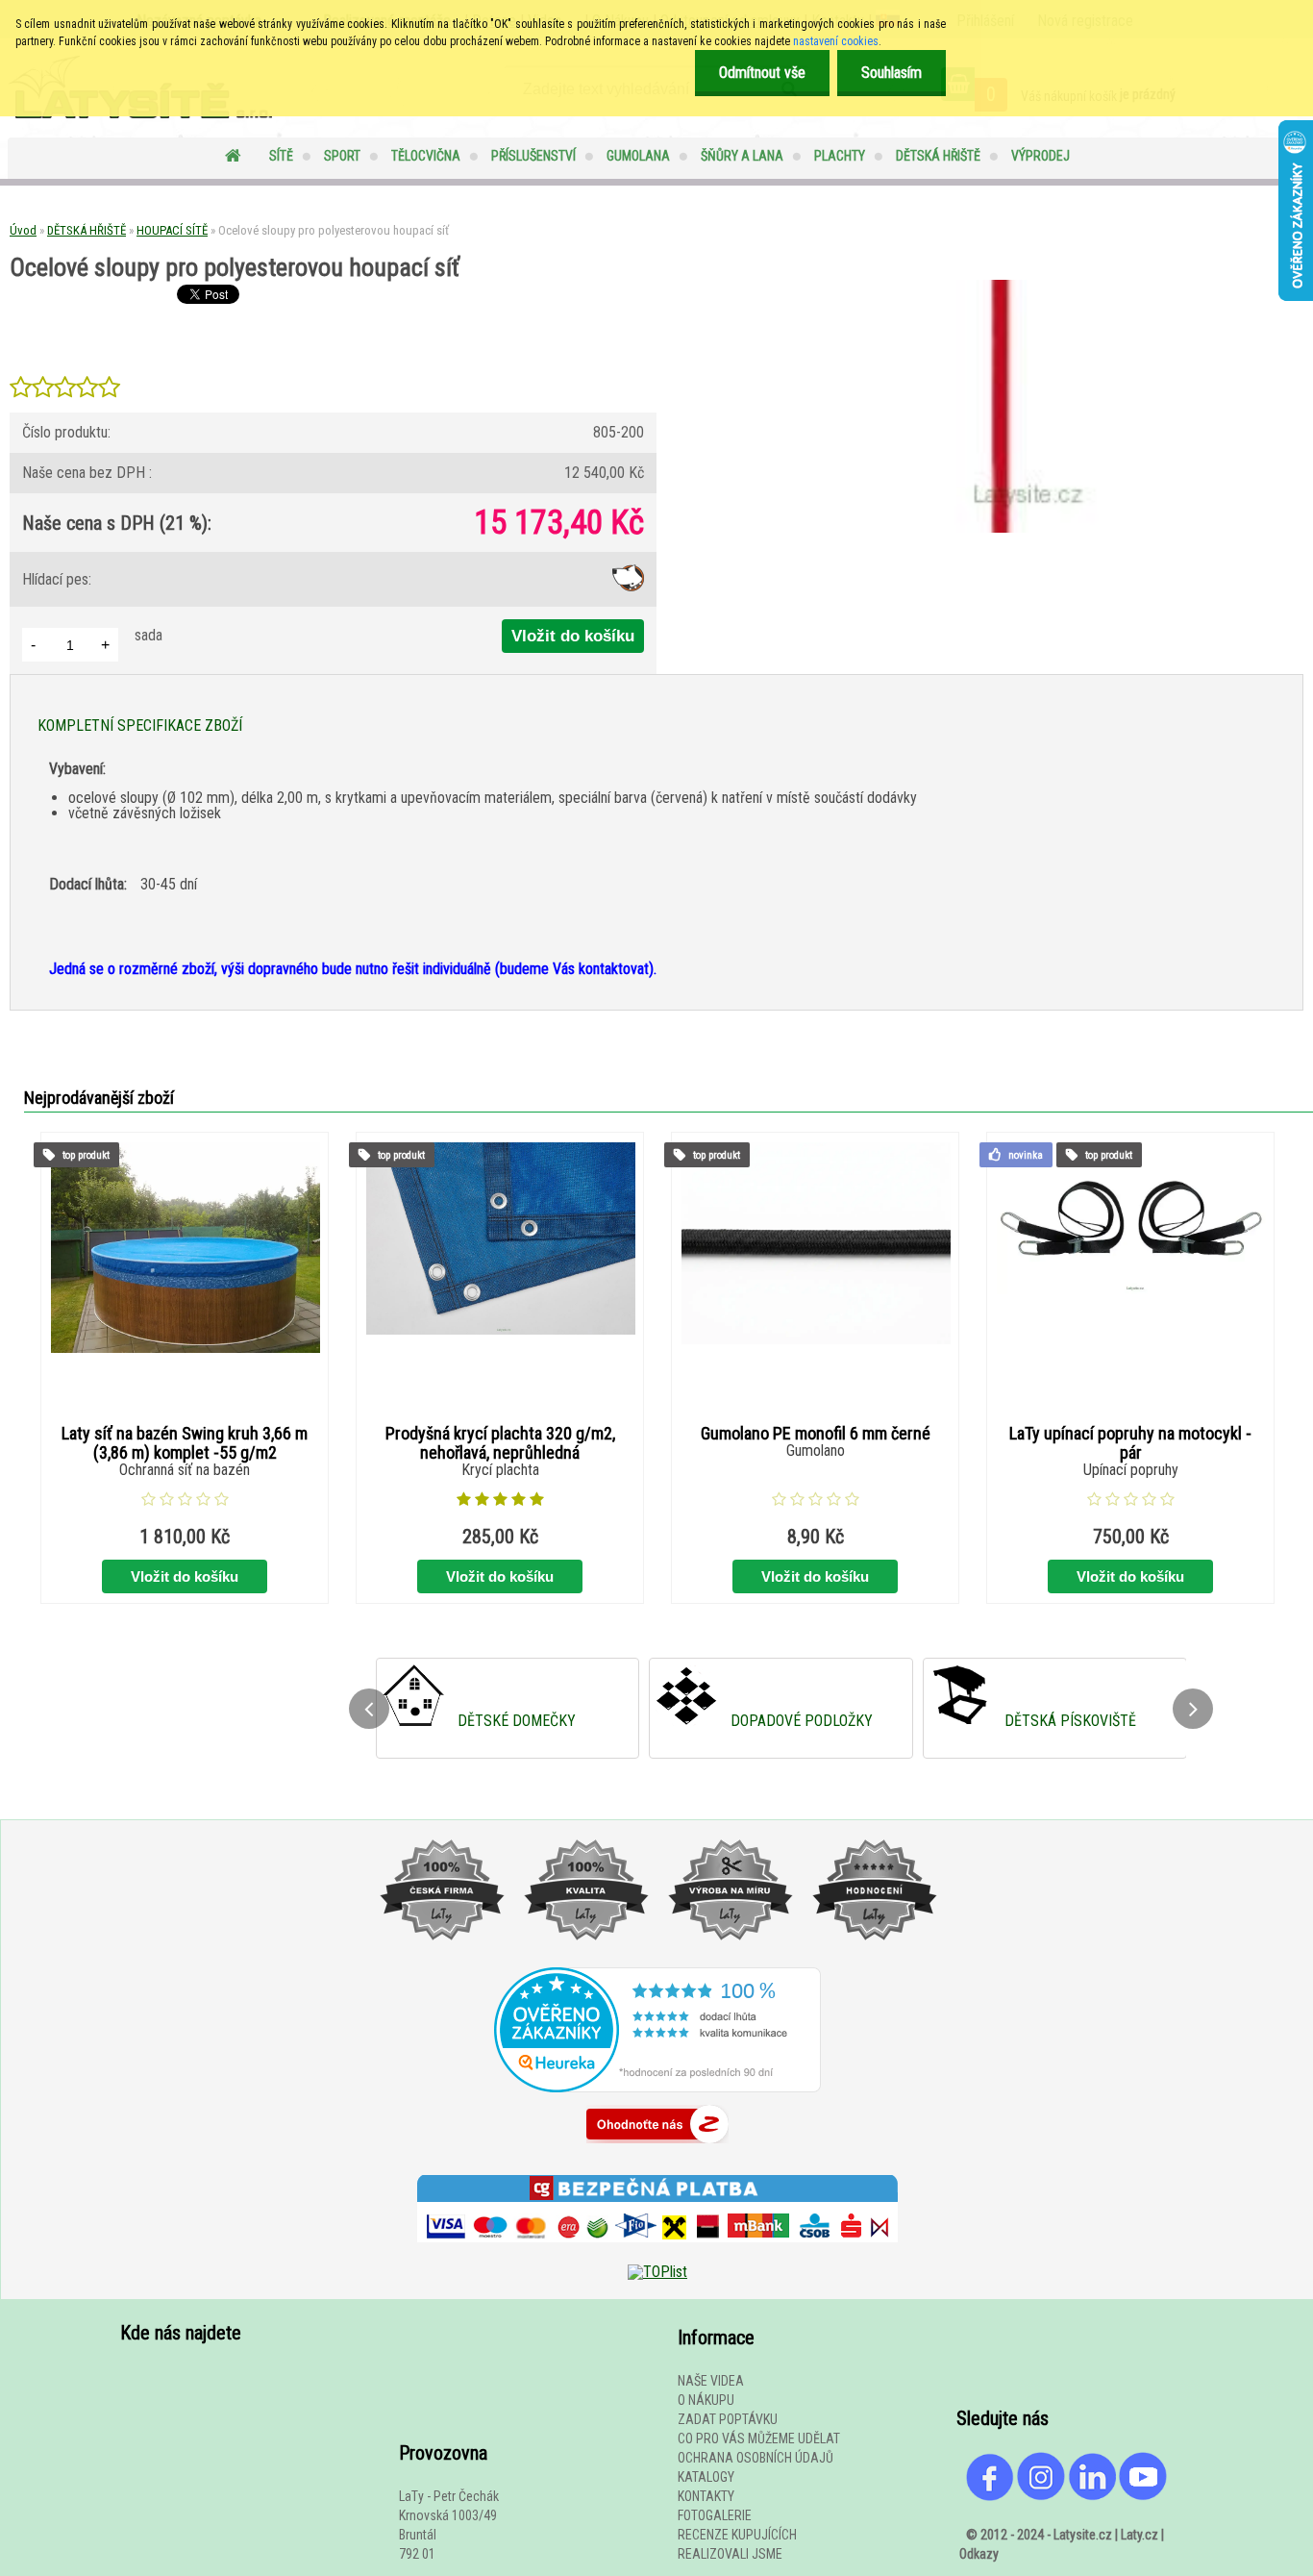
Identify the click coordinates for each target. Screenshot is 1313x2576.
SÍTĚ (281, 156)
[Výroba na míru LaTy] (730, 1959)
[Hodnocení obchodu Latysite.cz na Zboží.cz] (657, 2148)
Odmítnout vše (762, 73)
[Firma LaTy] (441, 1959)
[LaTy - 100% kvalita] (585, 1959)
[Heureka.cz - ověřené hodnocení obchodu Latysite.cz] (657, 2087)
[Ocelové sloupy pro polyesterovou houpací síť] (1003, 527)
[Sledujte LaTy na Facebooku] (990, 2496)
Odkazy (979, 2554)
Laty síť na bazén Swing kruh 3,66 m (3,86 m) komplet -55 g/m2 (185, 1443)
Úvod (23, 230)
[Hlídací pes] (628, 586)
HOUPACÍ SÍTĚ (172, 230)
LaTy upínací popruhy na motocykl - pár (1130, 1443)
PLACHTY (840, 156)
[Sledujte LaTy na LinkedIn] (1092, 2496)
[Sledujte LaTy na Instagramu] (1041, 2496)
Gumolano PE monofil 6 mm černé (816, 1434)
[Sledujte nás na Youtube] (1143, 2496)
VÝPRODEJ (1040, 156)
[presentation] (369, 1709)
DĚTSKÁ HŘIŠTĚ (938, 156)
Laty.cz (1140, 2535)
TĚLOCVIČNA (426, 156)
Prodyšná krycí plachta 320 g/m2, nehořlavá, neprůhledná (500, 1443)
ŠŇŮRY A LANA (742, 156)
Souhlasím (892, 73)
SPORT (342, 156)
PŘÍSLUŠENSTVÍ (533, 156)
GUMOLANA (638, 156)
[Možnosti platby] (657, 2256)
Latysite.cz (1083, 2535)
